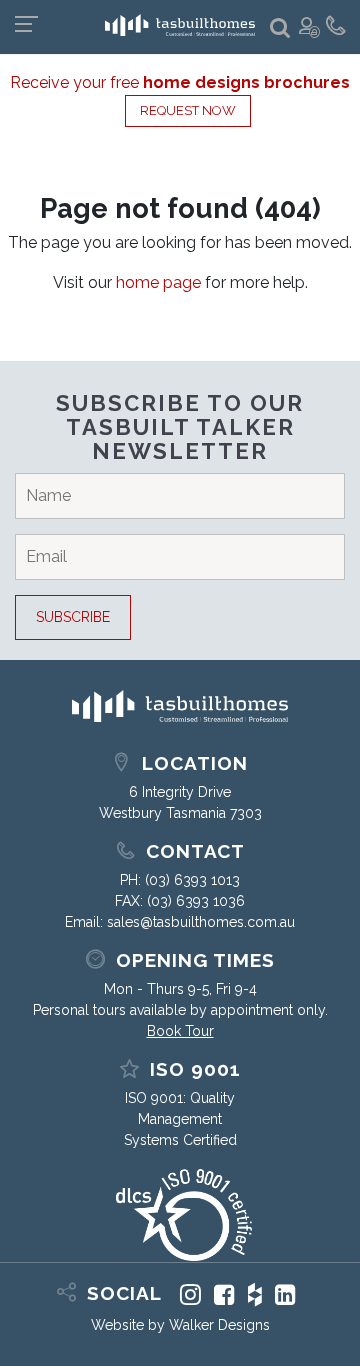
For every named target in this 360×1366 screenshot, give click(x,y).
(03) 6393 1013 (192, 880)
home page (158, 282)
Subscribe (73, 617)
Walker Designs (219, 1325)
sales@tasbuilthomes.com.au (201, 922)
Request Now (188, 110)
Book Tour (180, 1031)
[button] (280, 29)
